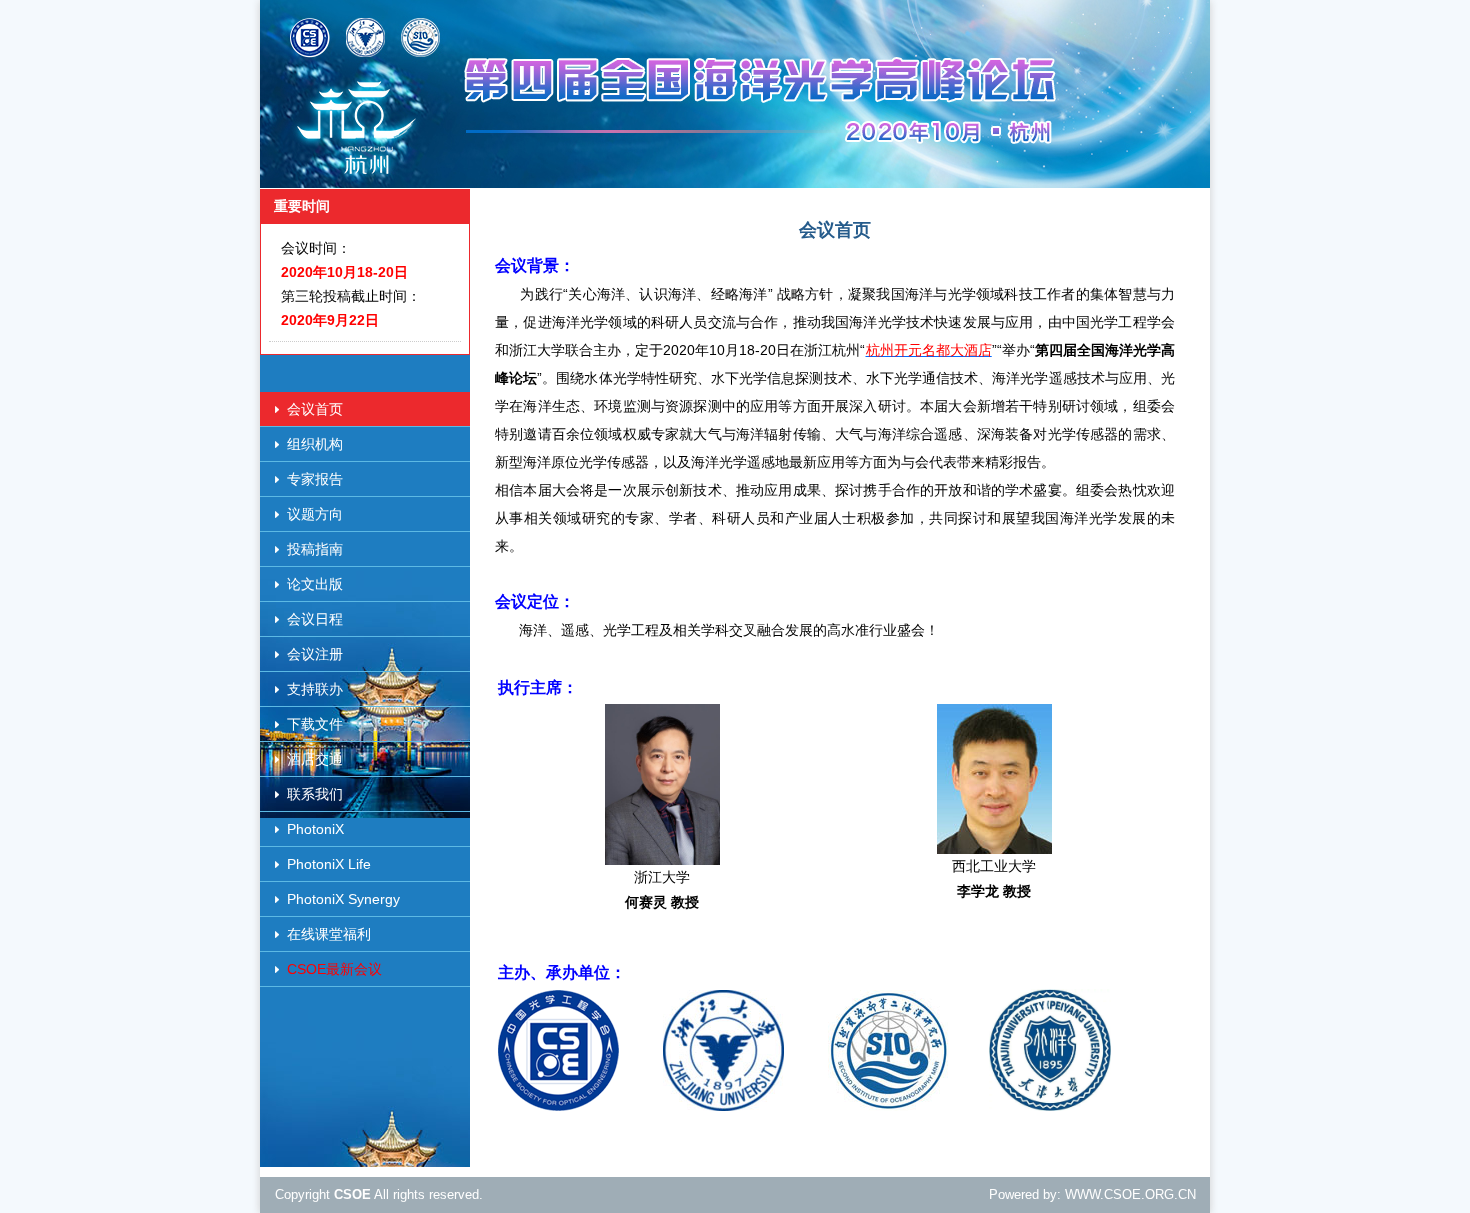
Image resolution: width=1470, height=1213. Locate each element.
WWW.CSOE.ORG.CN (1130, 1194)
